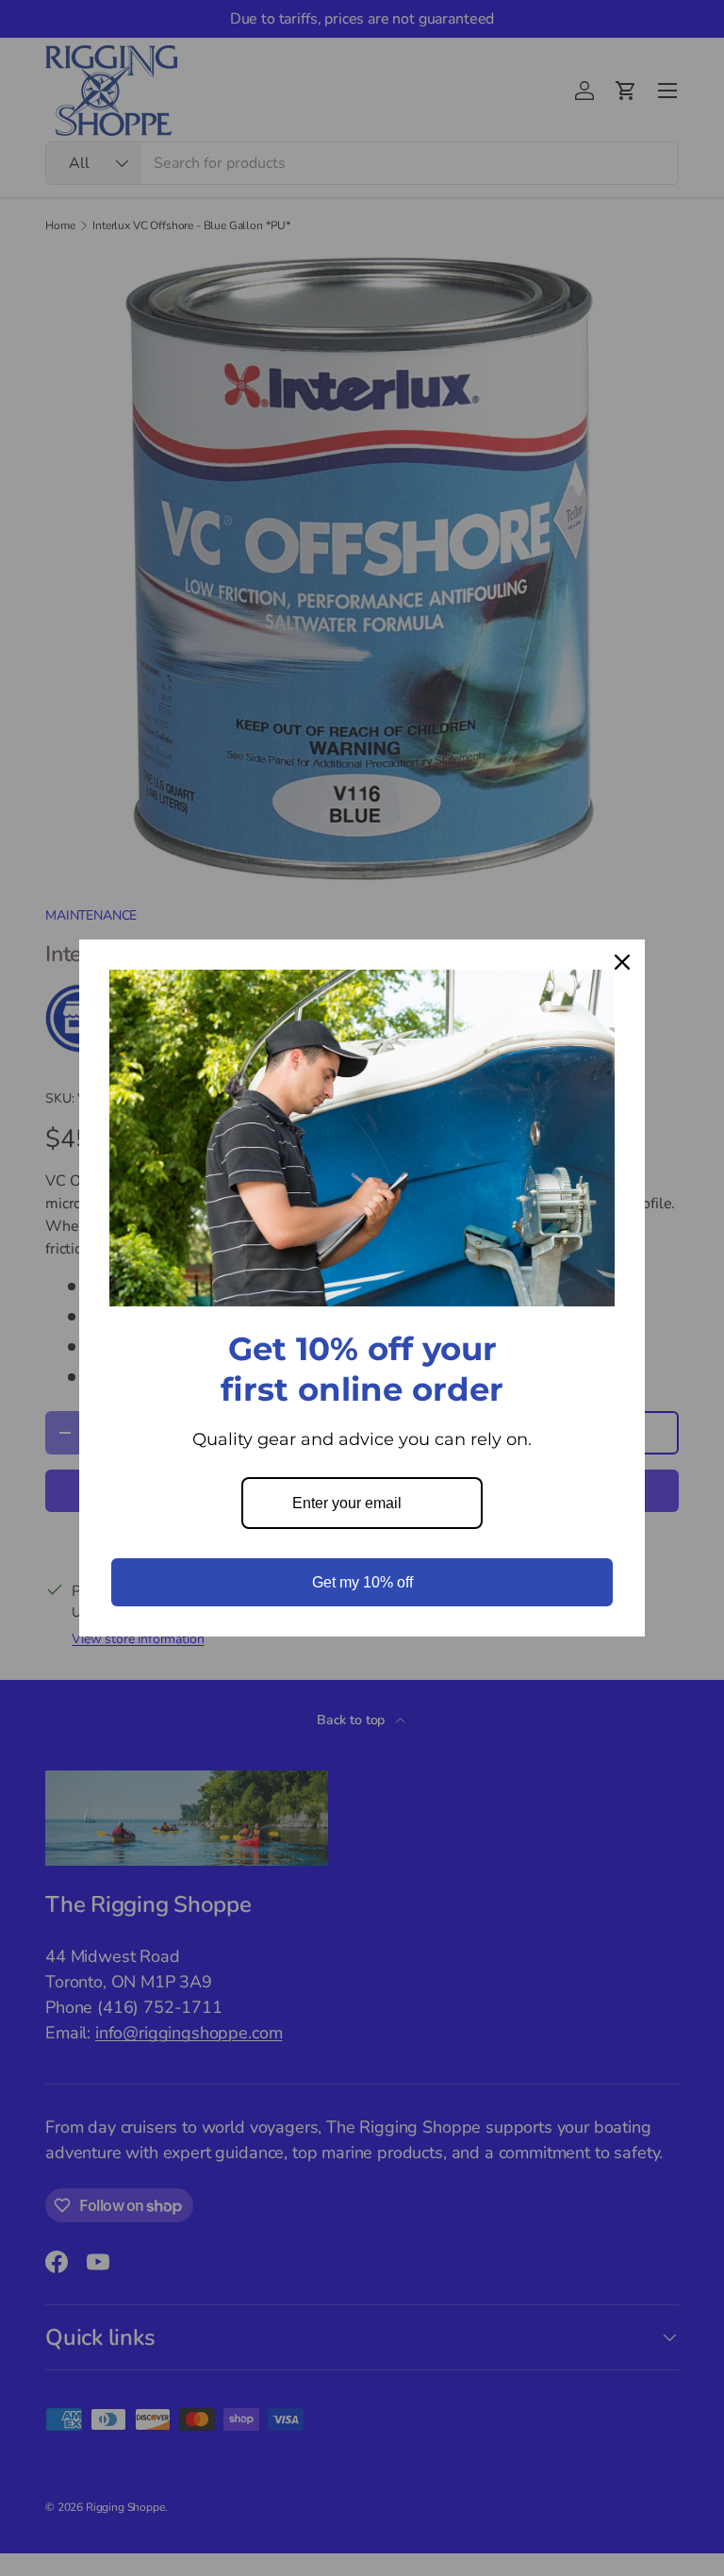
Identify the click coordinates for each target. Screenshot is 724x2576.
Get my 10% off (362, 1582)
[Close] (622, 962)
